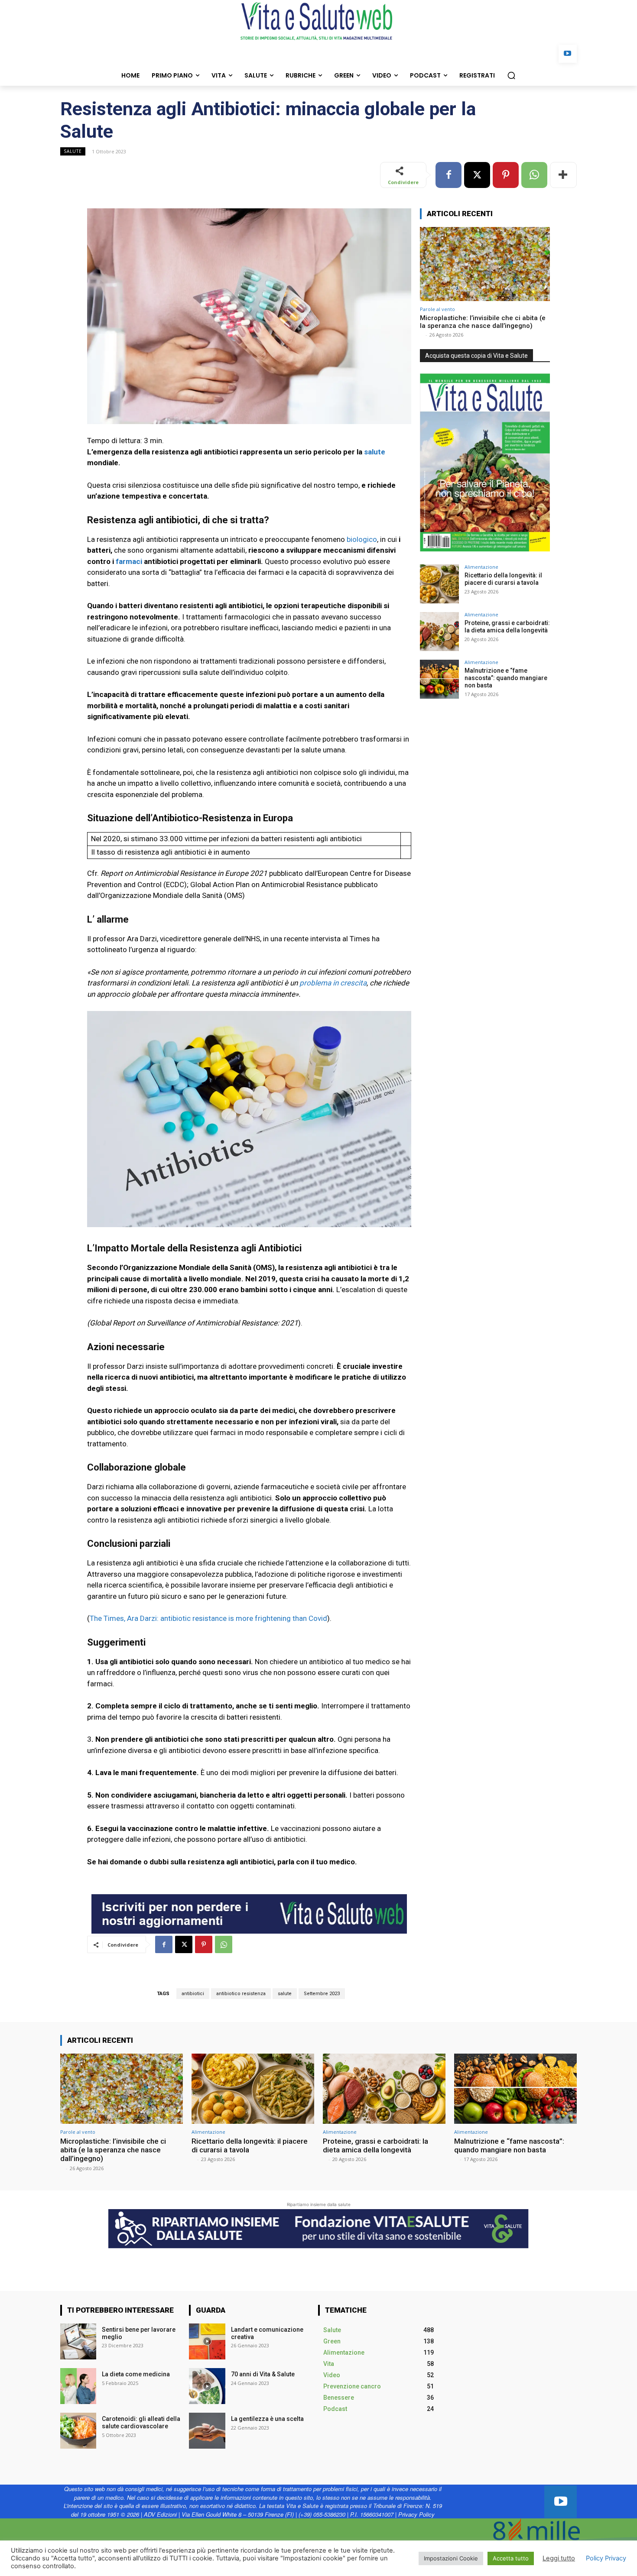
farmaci (129, 561)
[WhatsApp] (534, 175)
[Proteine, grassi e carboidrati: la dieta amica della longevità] (439, 632)
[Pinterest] (506, 175)
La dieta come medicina (136, 2374)
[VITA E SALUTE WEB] (318, 21)
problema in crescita (332, 983)
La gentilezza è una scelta (267, 2419)
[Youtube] (568, 54)
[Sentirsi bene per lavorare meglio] (78, 2341)
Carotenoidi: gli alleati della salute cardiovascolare (141, 2422)
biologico (362, 539)
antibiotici (193, 1994)
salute (375, 452)
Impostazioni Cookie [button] (451, 2558)
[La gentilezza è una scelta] (207, 2431)
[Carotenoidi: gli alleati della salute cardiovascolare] (78, 2431)
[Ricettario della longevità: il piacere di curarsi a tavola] (439, 584)
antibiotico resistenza (241, 1994)
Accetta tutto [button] (511, 2558)
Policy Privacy (606, 2558)
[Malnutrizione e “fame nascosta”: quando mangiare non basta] (439, 679)
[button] (511, 75)
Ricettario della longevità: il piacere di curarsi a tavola (503, 579)
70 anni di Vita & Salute (263, 2374)
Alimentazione (481, 567)
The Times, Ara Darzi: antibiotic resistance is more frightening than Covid (208, 1618)
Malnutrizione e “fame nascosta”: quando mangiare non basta (506, 678)
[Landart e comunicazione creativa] (207, 2341)
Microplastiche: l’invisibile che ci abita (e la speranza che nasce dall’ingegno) (483, 322)
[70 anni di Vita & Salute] (207, 2386)
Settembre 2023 (322, 1994)
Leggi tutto (559, 2558)
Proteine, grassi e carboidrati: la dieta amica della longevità (507, 627)
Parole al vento (437, 309)
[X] (477, 175)
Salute (73, 151)
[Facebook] (448, 175)
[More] (563, 175)
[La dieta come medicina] (78, 2386)
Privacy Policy (416, 2514)
